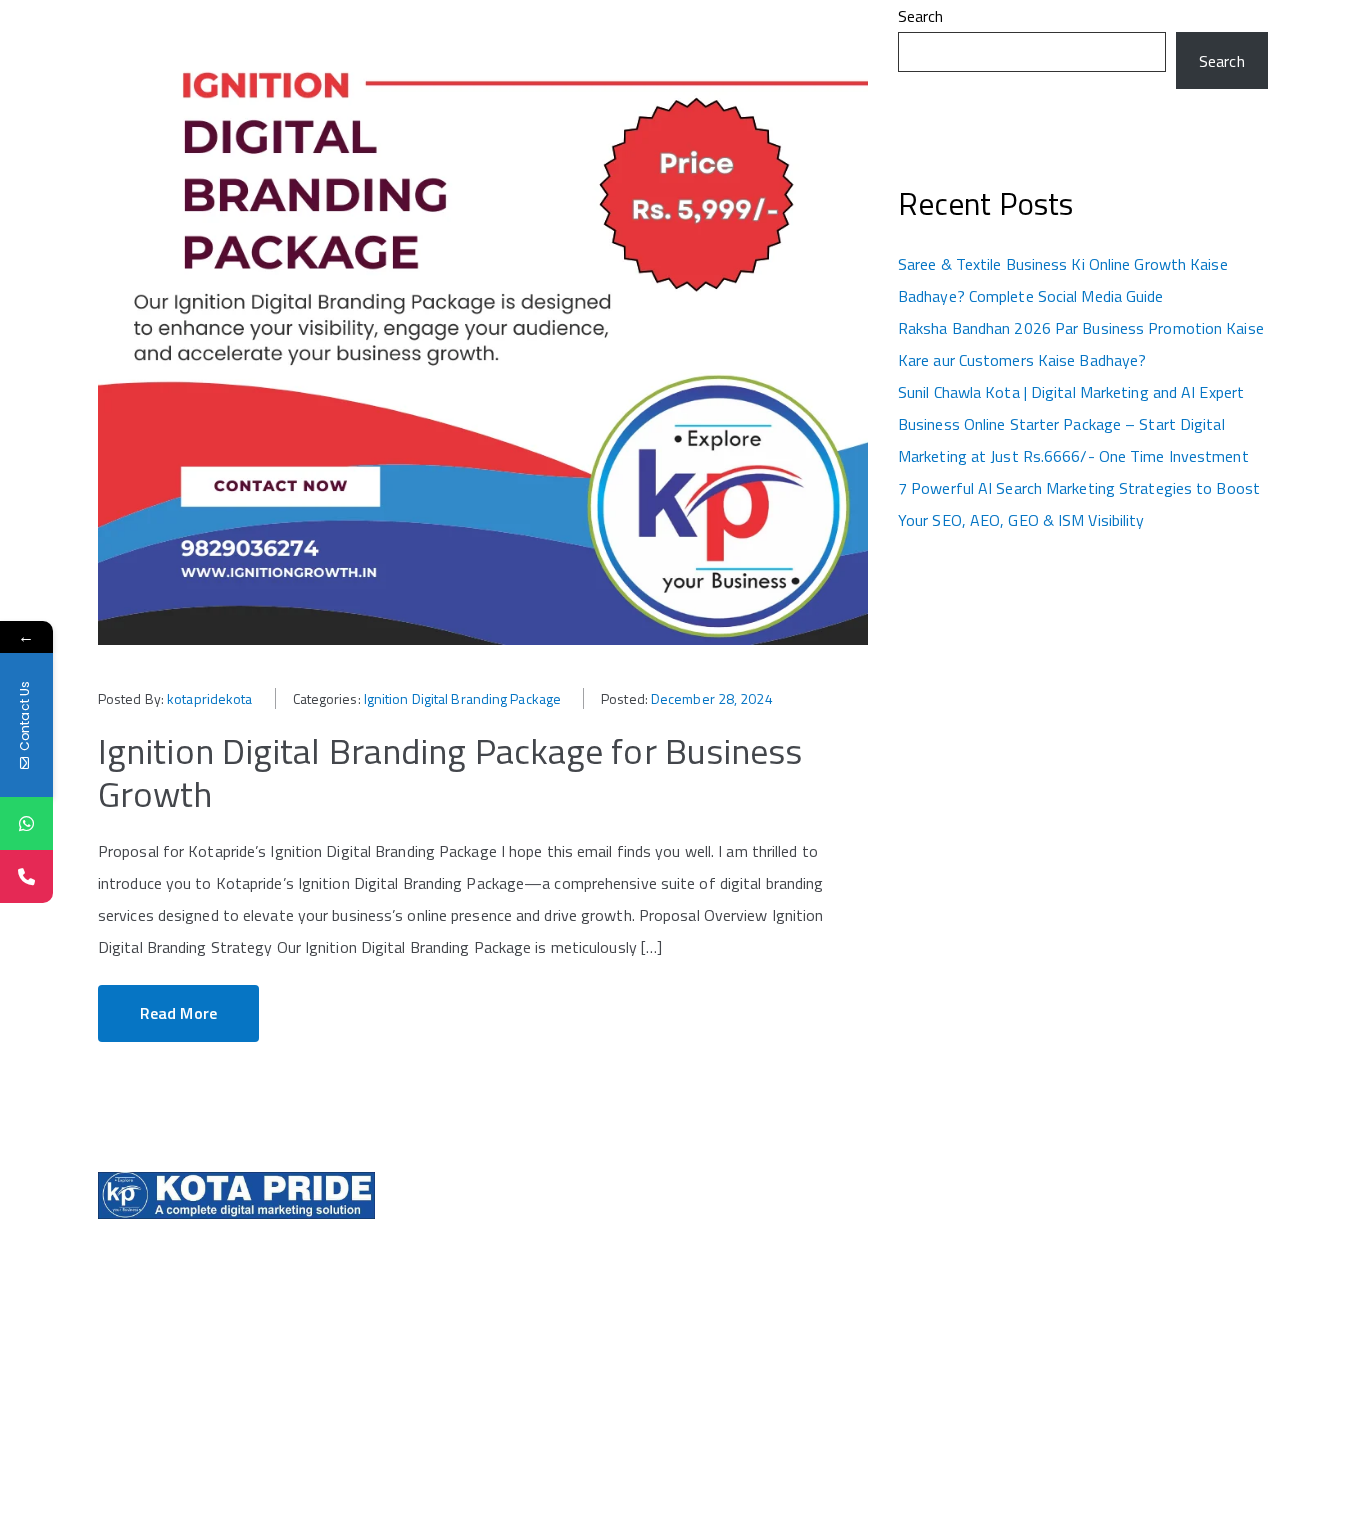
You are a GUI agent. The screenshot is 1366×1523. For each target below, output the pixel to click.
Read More (178, 1013)
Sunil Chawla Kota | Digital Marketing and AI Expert (1071, 392)
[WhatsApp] (26, 823)
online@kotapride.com (763, 1338)
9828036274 (733, 1278)
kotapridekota (209, 698)
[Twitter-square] (1029, 1251)
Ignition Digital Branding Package (462, 698)
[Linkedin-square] (1045, 1251)
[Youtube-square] (1061, 1251)
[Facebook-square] (997, 1251)
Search (921, 16)
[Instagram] (1013, 1251)
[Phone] (26, 876)
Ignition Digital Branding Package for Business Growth (450, 772)
